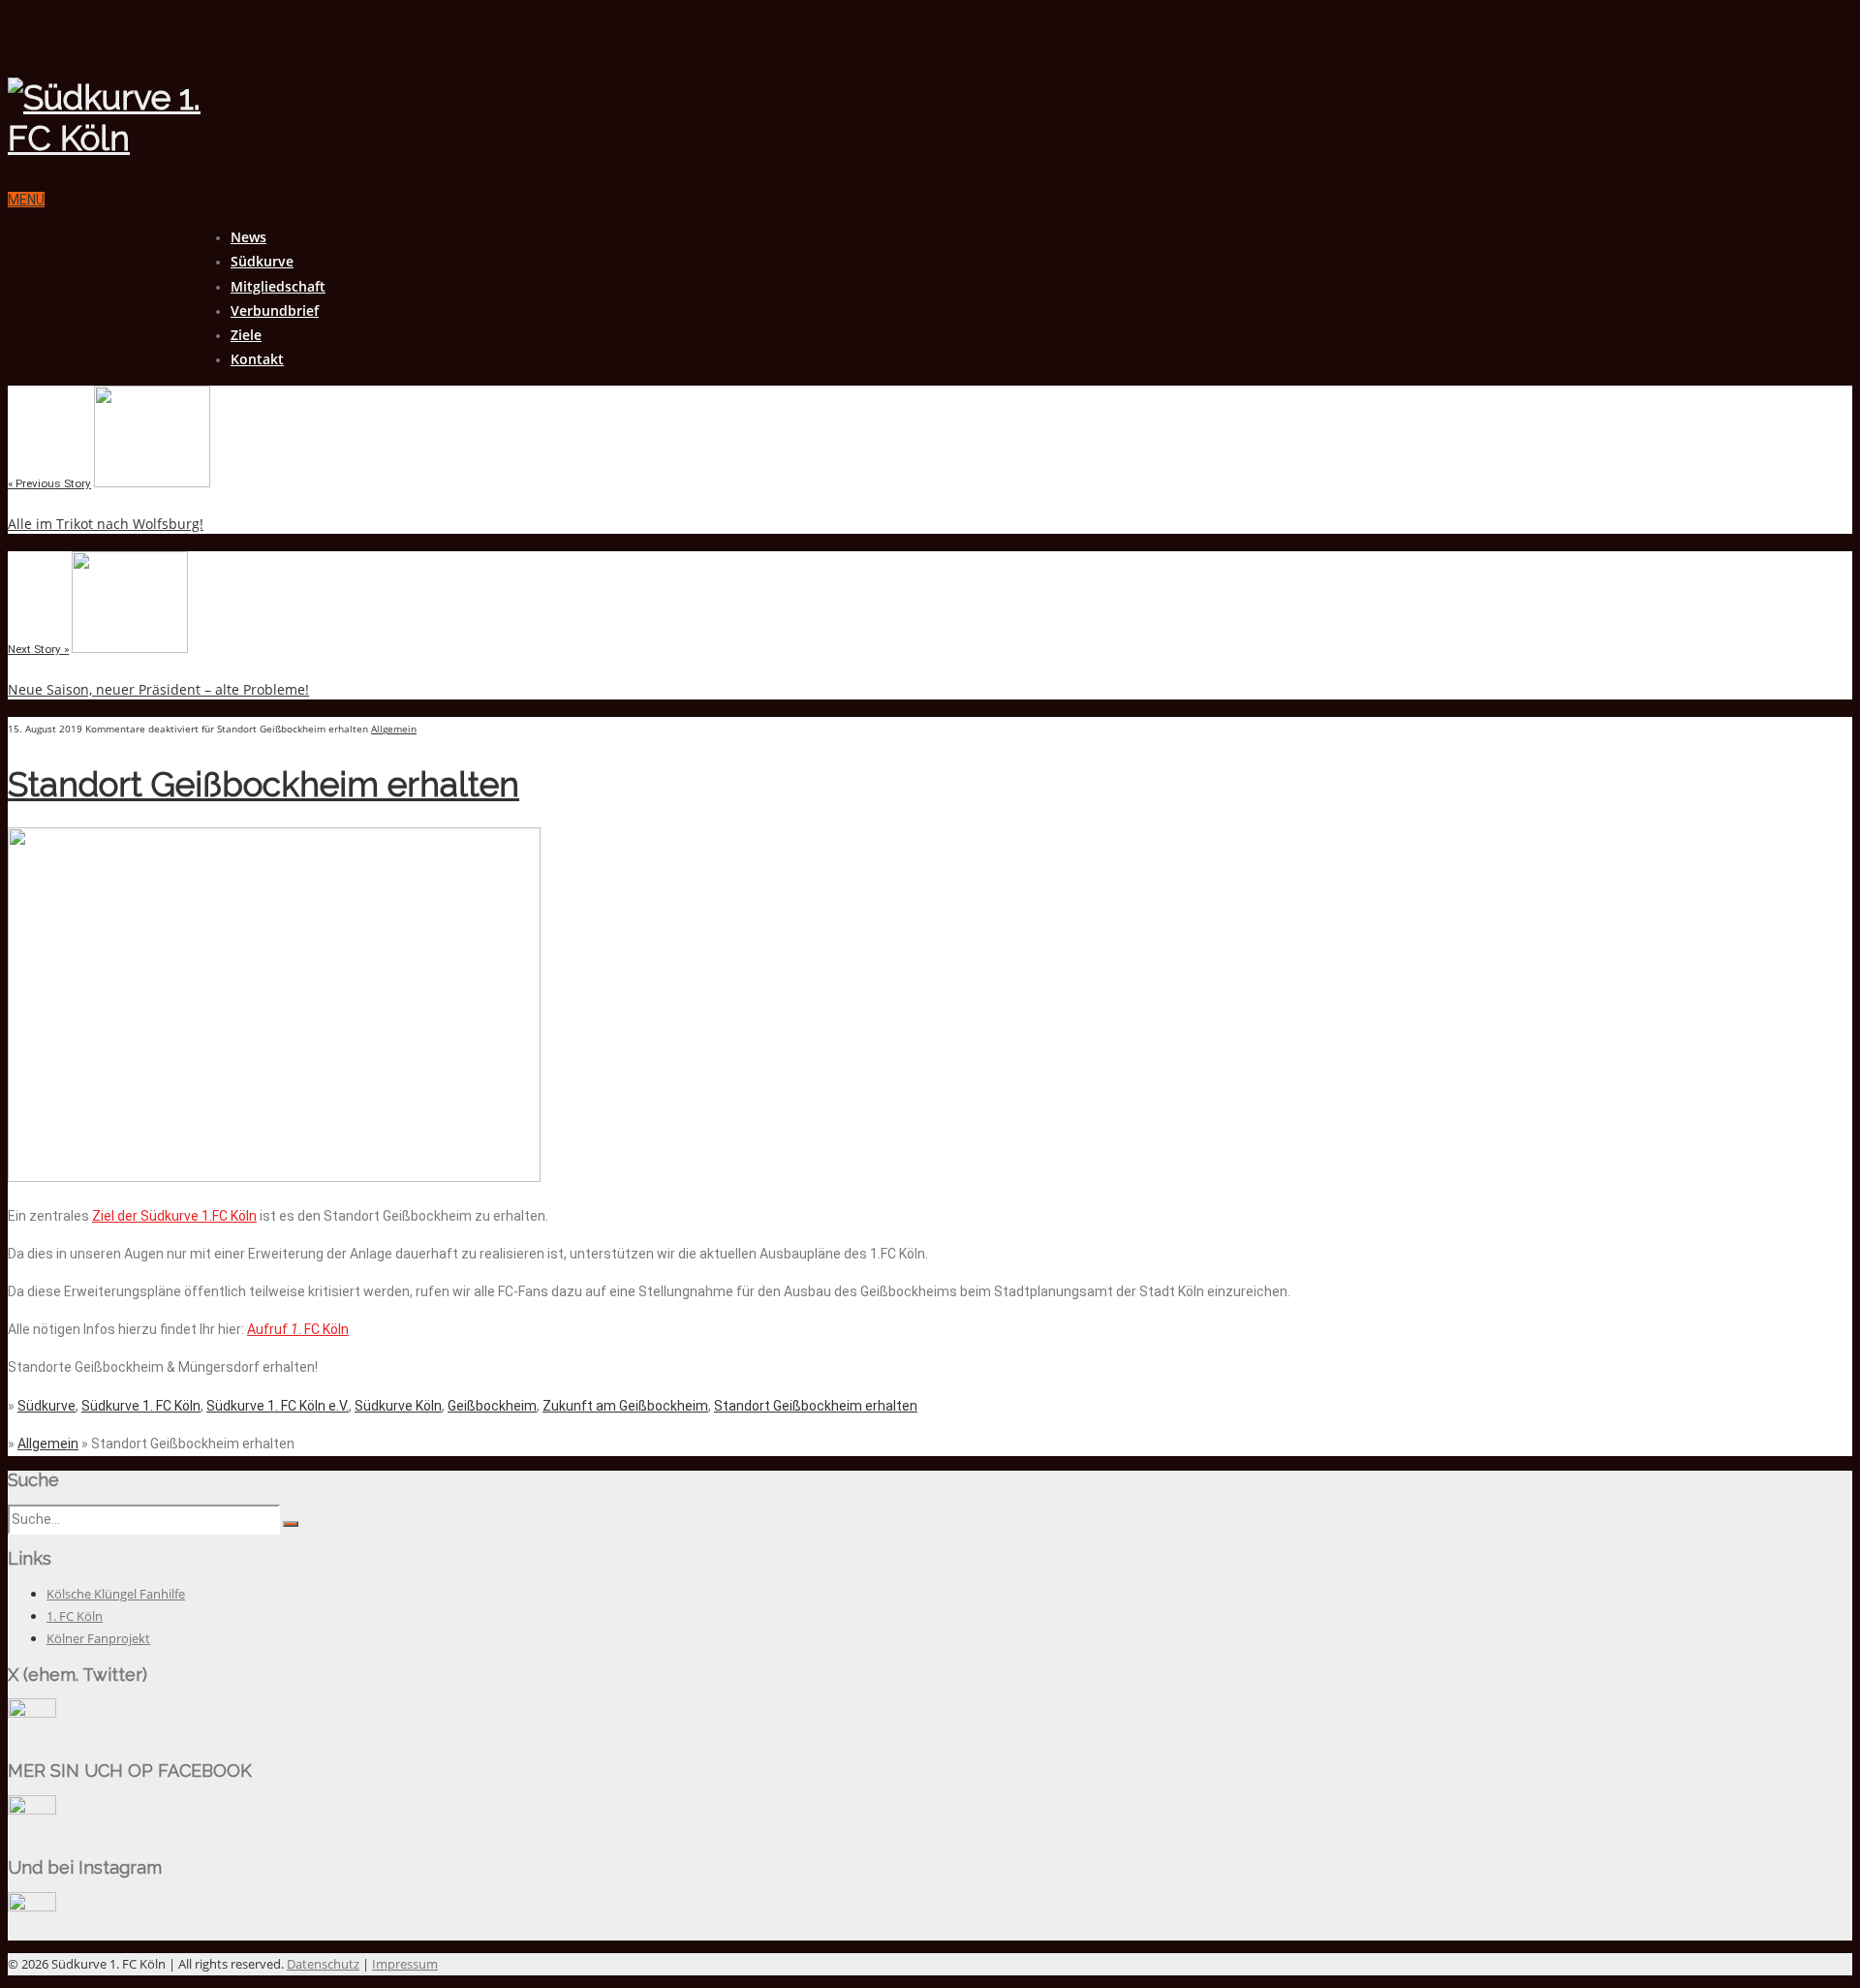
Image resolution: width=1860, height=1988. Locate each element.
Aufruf (269, 1329)
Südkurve (262, 261)
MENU (26, 200)
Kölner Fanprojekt (98, 1638)
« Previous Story (49, 483)
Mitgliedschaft (278, 286)
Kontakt (257, 359)
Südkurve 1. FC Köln (141, 1406)
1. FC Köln (75, 1616)
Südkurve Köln (398, 1406)
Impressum (405, 1964)
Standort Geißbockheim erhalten (263, 784)
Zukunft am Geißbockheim (625, 1406)
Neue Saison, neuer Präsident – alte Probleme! (158, 689)
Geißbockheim (492, 1406)
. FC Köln (324, 1329)
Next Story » (38, 649)
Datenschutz (323, 1964)
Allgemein (394, 729)
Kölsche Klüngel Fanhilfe (116, 1594)
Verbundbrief (275, 311)
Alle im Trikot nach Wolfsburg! (106, 524)
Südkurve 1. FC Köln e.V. (278, 1406)
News (248, 237)
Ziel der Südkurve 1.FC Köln (174, 1216)
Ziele (246, 335)
